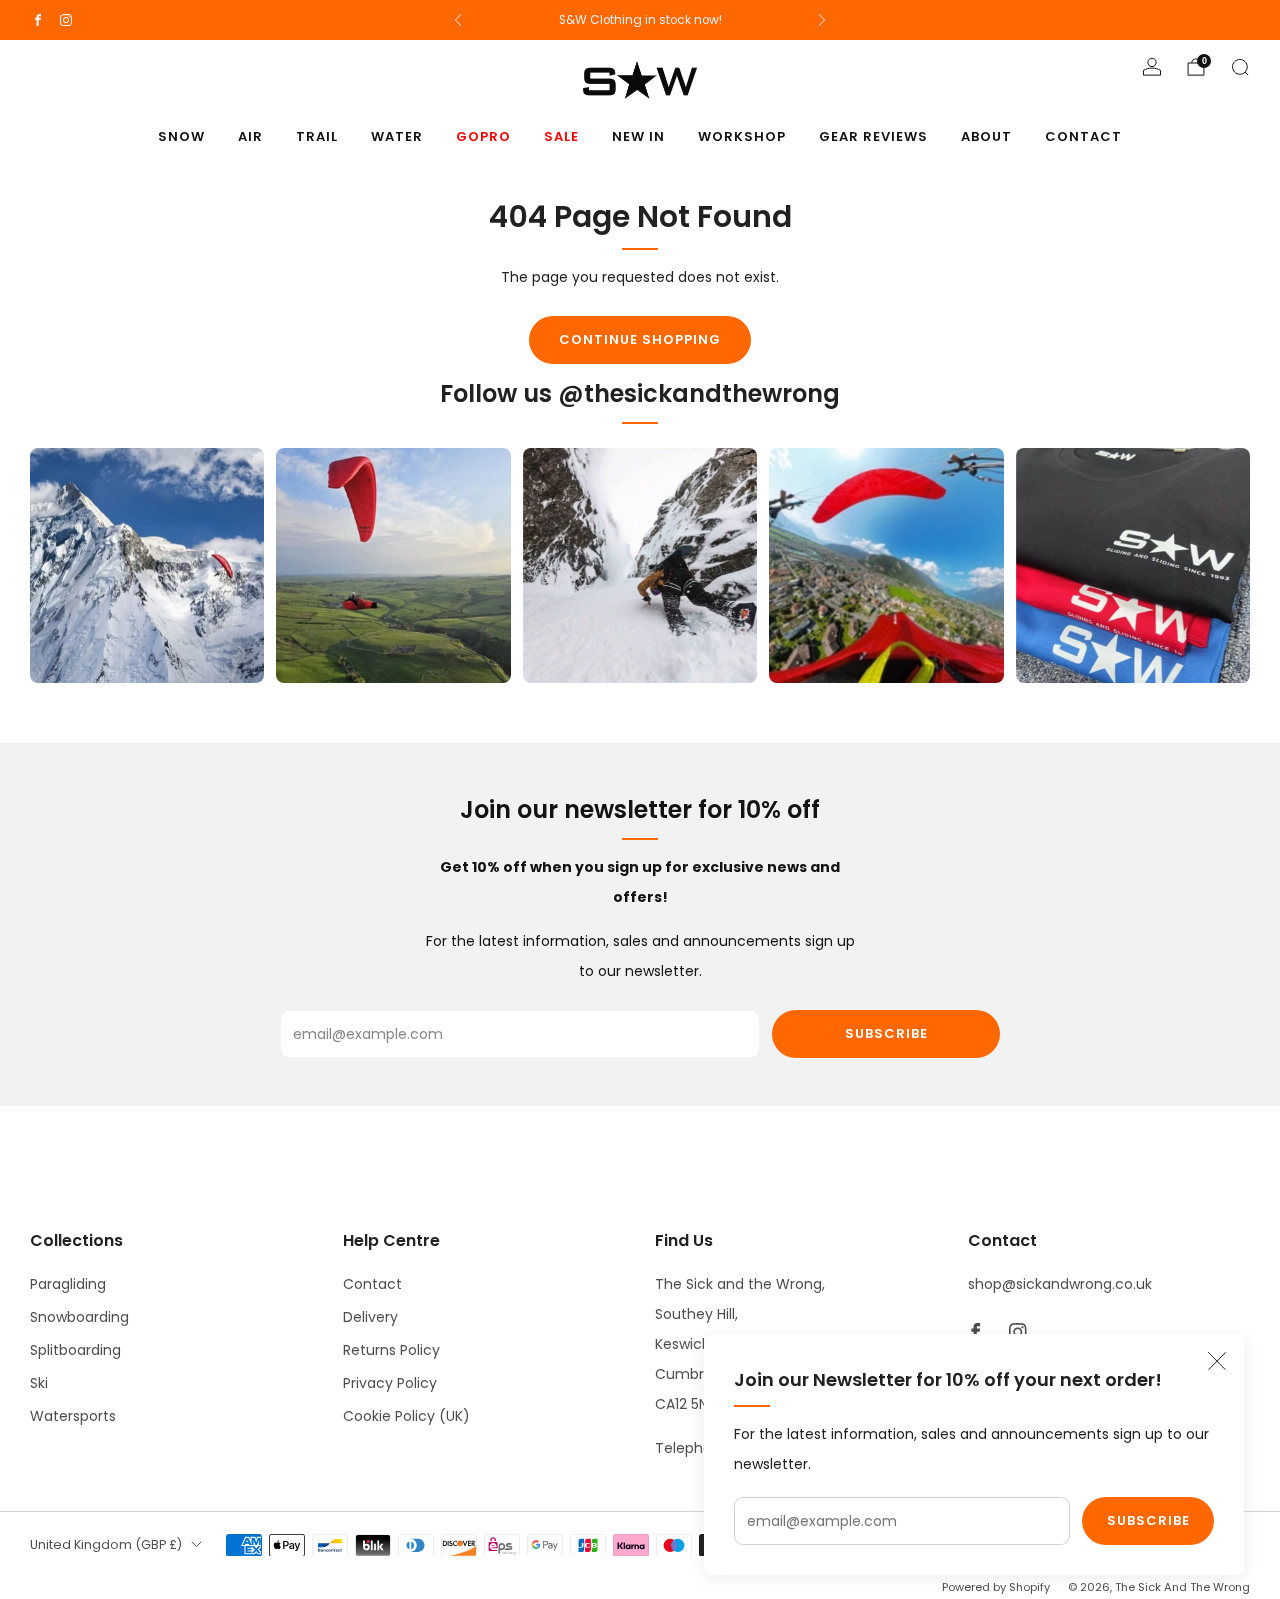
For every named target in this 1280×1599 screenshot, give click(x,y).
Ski (39, 1383)
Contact (1083, 136)
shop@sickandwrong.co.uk (1060, 1284)
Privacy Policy (390, 1383)
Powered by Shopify (996, 1587)
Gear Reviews (873, 136)
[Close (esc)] (1217, 1361)
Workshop (742, 136)
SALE (561, 136)
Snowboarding (79, 1317)
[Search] (1240, 67)
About (986, 136)
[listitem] (640, 20)
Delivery (370, 1317)
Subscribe (1148, 1520)
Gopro (483, 136)
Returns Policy (391, 1350)
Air (250, 136)
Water (397, 136)
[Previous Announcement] (458, 20)
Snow (181, 136)
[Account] (1152, 67)
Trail (317, 136)
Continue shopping (640, 339)
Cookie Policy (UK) (406, 1416)
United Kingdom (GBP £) (106, 1544)
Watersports (73, 1416)
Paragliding (68, 1284)
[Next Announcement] (822, 20)
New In (638, 136)
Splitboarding (75, 1350)
